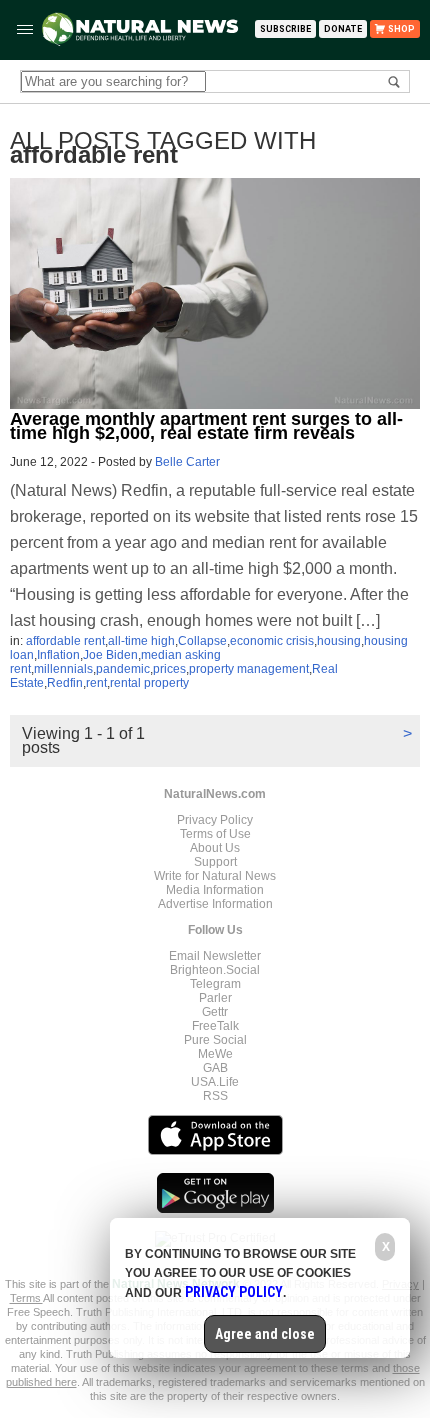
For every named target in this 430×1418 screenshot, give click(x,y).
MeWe (215, 1054)
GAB (215, 1068)
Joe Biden (110, 655)
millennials (63, 669)
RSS (215, 1096)
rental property (149, 683)
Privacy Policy (215, 820)
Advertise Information (215, 904)
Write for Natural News (215, 876)
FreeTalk (215, 1026)
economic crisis (272, 641)
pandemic (123, 669)
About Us (215, 848)
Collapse (202, 641)
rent (96, 683)
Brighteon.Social (215, 970)
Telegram (215, 984)
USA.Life (215, 1082)
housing (339, 641)
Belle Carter (187, 462)
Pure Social (215, 1040)
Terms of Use (215, 834)
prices (169, 669)
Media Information (215, 890)
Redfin (65, 683)
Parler (215, 998)
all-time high (141, 641)
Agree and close (265, 1334)
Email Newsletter (215, 956)
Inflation (58, 655)
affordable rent (65, 641)
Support (215, 862)
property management (249, 669)
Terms (26, 1298)
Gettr (215, 1012)
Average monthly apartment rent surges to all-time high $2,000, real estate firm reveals (206, 426)
